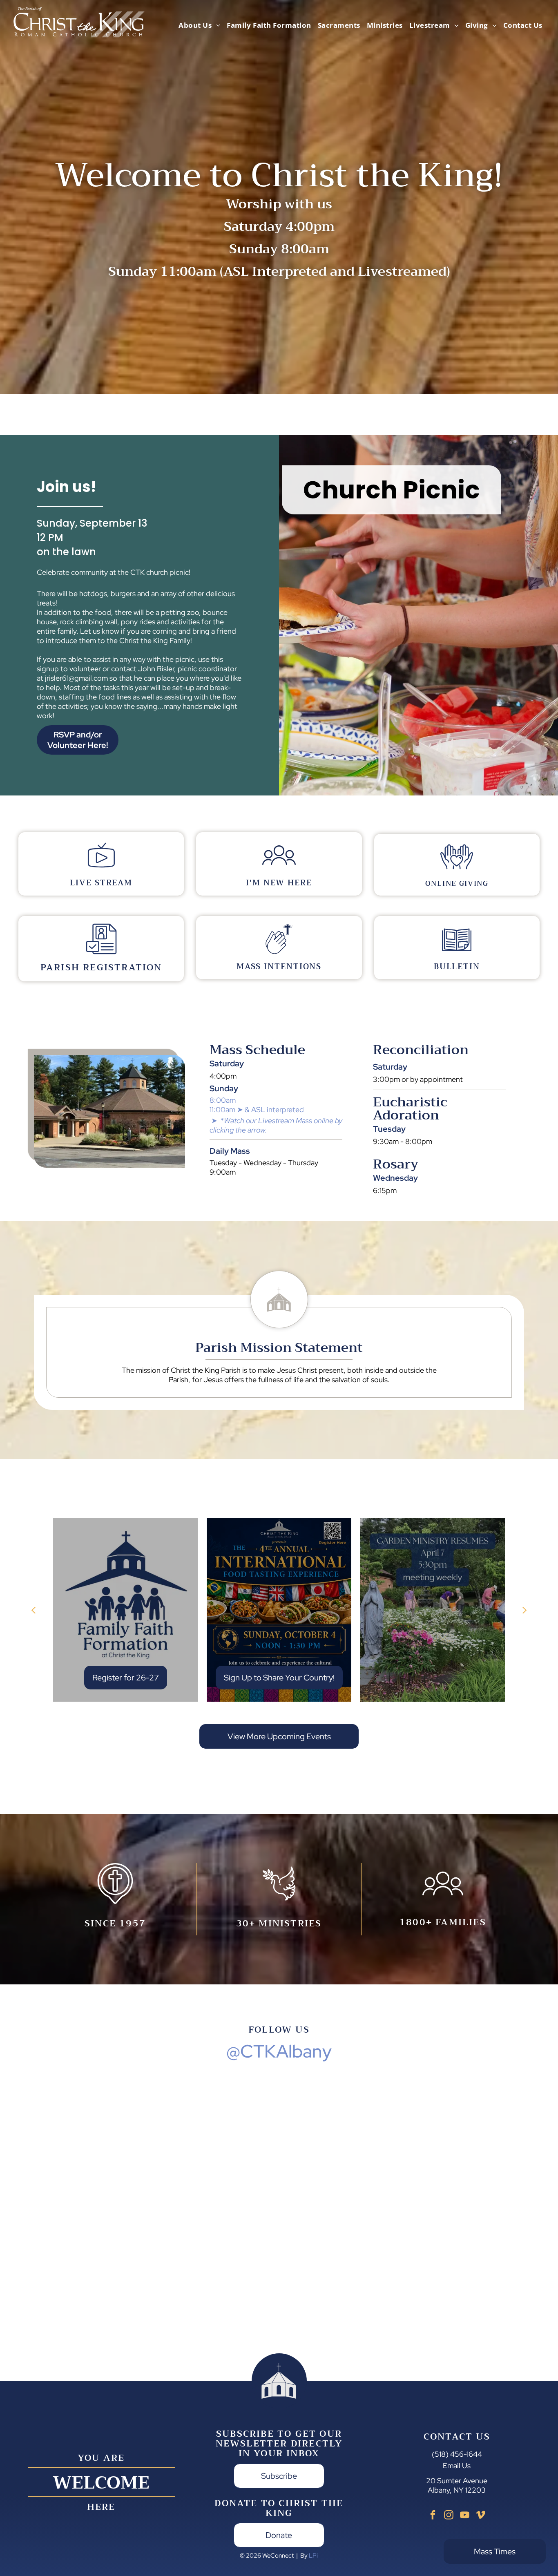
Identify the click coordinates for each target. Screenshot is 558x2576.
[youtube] (465, 2516)
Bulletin (457, 966)
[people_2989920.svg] (279, 869)
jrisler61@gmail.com (76, 678)
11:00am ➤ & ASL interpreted (257, 1109)
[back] (33, 1610)
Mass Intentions (279, 966)
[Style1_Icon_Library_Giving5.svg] (457, 871)
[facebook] (433, 2516)
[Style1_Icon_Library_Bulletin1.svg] (457, 953)
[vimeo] (481, 2516)
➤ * (218, 1120)
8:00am (223, 1100)
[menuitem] (199, 25)
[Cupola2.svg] (279, 1325)
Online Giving (457, 884)
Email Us (457, 2465)
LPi (313, 2556)
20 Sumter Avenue (457, 2481)
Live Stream (101, 883)
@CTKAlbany (279, 2051)
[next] (525, 1610)
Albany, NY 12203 (457, 2490)
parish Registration (101, 967)
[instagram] (449, 2516)
